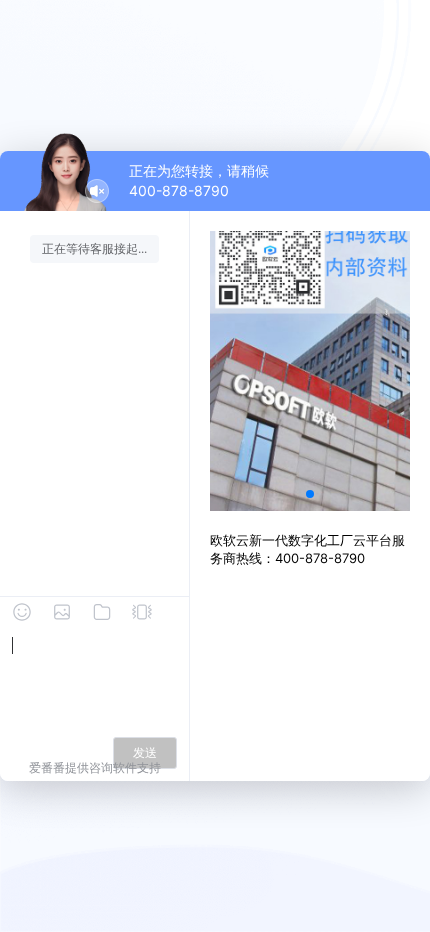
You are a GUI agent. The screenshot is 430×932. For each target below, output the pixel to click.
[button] (310, 494)
